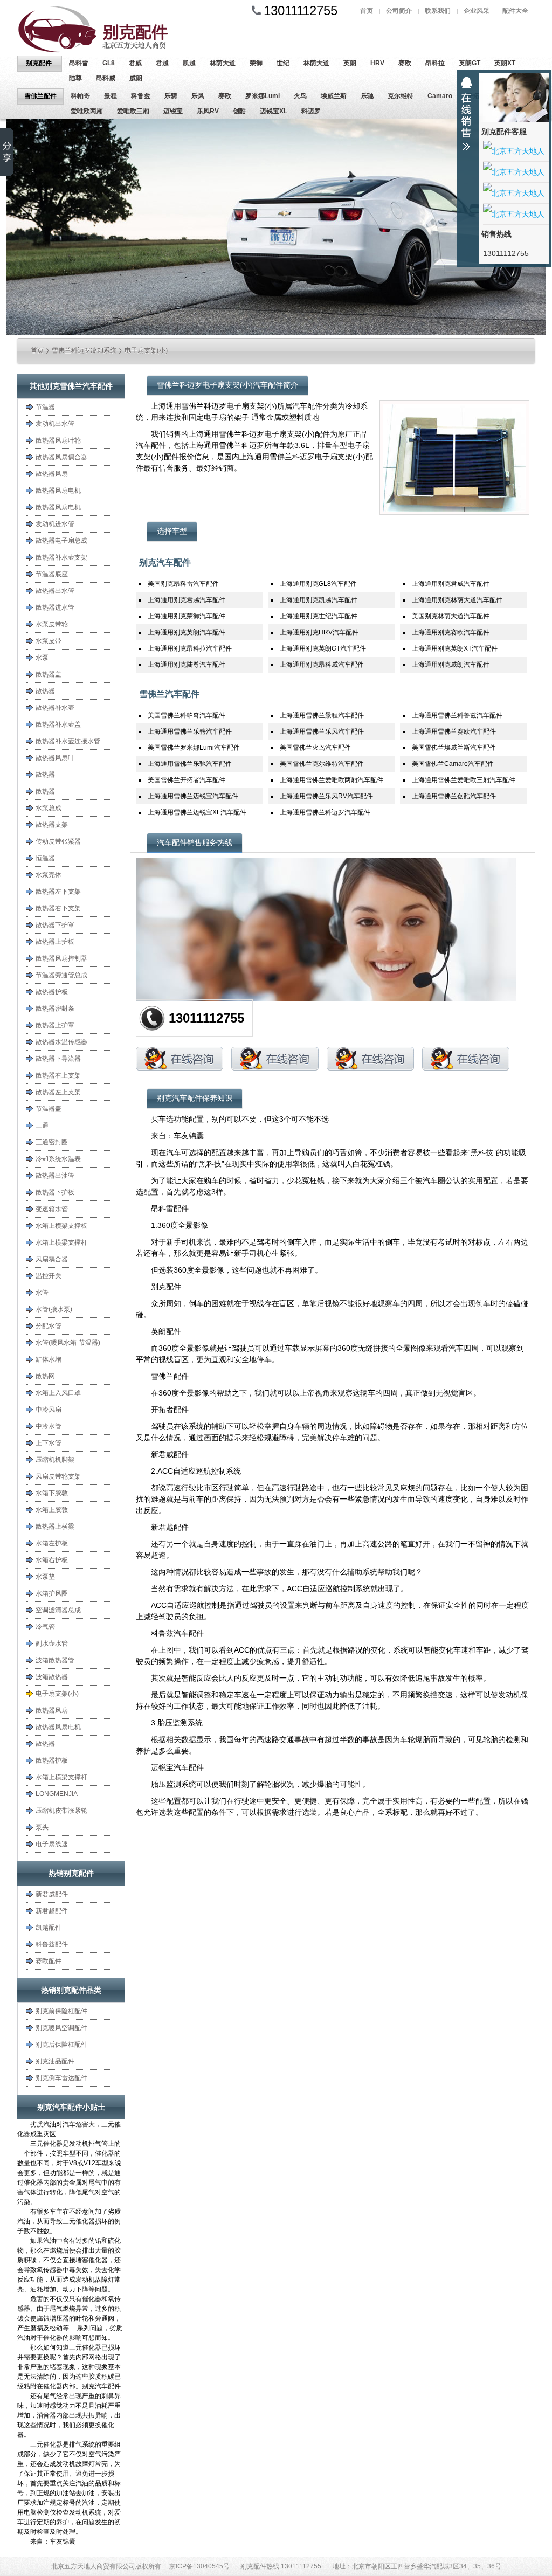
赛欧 (405, 63)
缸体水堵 (49, 1359)
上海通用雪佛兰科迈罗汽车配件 (325, 812)
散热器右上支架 (58, 1075)
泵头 (42, 1827)
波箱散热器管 (55, 1660)
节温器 (45, 407)
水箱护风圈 (52, 1593)
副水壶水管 (52, 1643)
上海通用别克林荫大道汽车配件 (457, 600)
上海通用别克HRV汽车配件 (319, 632)
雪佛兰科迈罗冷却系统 (84, 350)
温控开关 (49, 1276)
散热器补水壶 (55, 708)
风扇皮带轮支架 (58, 1476)
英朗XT (505, 63)
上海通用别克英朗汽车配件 (187, 632)
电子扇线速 (52, 1844)
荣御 (256, 63)
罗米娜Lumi (263, 96)
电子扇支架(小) (146, 350)
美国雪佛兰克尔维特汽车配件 (322, 764)
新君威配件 (52, 1894)
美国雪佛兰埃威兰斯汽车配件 (454, 748)
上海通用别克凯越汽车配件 (319, 600)
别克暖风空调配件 (61, 2028)
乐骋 (171, 96)
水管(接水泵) (54, 1309)
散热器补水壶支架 (61, 557)
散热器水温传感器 (61, 1042)
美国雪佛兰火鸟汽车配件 (315, 748)
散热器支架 (52, 825)
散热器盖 (49, 674)
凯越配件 (49, 1928)
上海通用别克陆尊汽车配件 (187, 665)
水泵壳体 (49, 875)
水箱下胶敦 (52, 1493)
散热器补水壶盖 (58, 724)
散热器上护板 (55, 942)
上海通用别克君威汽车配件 (451, 584)
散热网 (45, 1376)
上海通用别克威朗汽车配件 (451, 665)
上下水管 (49, 1443)
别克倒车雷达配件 (61, 2078)
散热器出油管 (55, 1176)
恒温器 (45, 858)
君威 (135, 63)
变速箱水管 (52, 1209)
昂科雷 (79, 63)
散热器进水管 (55, 607)
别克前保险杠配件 (61, 2011)
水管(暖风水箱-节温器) (68, 1343)
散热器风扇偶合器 (61, 457)
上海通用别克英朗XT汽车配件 (455, 648)
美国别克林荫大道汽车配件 (451, 616)
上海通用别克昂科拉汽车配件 (190, 648)
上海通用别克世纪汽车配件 (319, 616)
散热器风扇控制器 (61, 958)
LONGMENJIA (57, 1794)
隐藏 (466, 114)
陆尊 (75, 78)
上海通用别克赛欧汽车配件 (451, 632)
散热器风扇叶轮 (58, 440)
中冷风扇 (49, 1410)
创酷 (239, 111)
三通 (42, 1125)
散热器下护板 (55, 1192)
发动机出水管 (55, 424)
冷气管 (45, 1627)
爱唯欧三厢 (133, 111)
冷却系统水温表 (58, 1159)
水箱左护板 (52, 1543)
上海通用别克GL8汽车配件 (318, 584)
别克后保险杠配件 (61, 2045)
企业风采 (477, 11)
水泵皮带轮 (52, 624)
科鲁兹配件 (52, 1944)
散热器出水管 (55, 591)
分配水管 (49, 1326)
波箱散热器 (52, 1677)
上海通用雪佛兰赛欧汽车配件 (454, 731)
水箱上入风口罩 (58, 1393)
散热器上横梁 (55, 1527)
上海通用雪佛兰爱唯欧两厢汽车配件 (332, 780)
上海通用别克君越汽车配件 (187, 600)
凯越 (189, 63)
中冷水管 (49, 1426)
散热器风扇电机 (58, 491)
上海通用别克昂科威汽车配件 (322, 665)
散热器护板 (52, 992)
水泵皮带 (49, 641)
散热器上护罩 (55, 1025)
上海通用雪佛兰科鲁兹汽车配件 (457, 715)
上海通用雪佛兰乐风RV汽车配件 (326, 796)
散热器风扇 (52, 474)
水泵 (42, 658)
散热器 (45, 691)
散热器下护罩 (55, 925)
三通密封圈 (52, 1142)
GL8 (109, 63)
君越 (162, 63)
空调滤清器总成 (58, 1610)
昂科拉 (435, 63)
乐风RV (208, 111)
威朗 (136, 78)
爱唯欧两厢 (87, 111)
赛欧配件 (49, 1961)
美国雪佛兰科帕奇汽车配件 (187, 715)
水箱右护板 (52, 1560)
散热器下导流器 (58, 1059)
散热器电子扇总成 (61, 541)
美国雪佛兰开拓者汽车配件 (187, 780)
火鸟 (300, 96)
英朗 (350, 63)
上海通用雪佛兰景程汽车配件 (322, 715)
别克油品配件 (55, 2061)
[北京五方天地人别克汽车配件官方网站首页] (103, 29)
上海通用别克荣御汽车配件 (187, 616)
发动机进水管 (55, 524)
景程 (111, 96)
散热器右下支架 (58, 908)
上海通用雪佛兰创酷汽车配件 (454, 796)
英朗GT (470, 63)
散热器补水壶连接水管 (68, 741)
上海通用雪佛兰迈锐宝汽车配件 (193, 796)
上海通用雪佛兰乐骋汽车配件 (190, 731)
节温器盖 (49, 1109)
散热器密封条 (55, 1009)
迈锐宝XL (274, 111)
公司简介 (399, 11)
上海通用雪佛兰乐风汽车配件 (322, 731)
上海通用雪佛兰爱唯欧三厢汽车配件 (464, 780)
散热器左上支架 (58, 1092)
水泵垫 (45, 1577)
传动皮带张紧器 (58, 841)
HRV (377, 63)
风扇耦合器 (52, 1259)
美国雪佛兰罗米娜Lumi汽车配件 (194, 748)
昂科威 (106, 78)
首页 (367, 11)
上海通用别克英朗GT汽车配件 (323, 648)
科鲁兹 (141, 96)
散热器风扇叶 (55, 758)
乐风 (198, 96)
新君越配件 (52, 1911)
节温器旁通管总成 (61, 975)
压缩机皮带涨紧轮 (61, 1811)
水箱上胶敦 (52, 1510)
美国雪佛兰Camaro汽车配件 (453, 764)
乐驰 (367, 96)
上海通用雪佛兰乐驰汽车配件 (190, 764)
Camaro (440, 96)
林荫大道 (223, 63)
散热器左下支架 (58, 892)
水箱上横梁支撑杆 (61, 1242)
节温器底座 (52, 574)
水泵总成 (49, 808)
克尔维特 (401, 96)
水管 (42, 1293)
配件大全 (515, 11)
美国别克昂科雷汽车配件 (183, 584)
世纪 (283, 63)
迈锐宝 (173, 111)
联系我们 (438, 11)
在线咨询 (180, 1059)
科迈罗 (311, 111)
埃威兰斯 (334, 96)
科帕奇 (80, 96)
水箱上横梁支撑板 (61, 1226)
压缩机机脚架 (55, 1460)
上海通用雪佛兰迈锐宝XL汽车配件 (197, 812)
